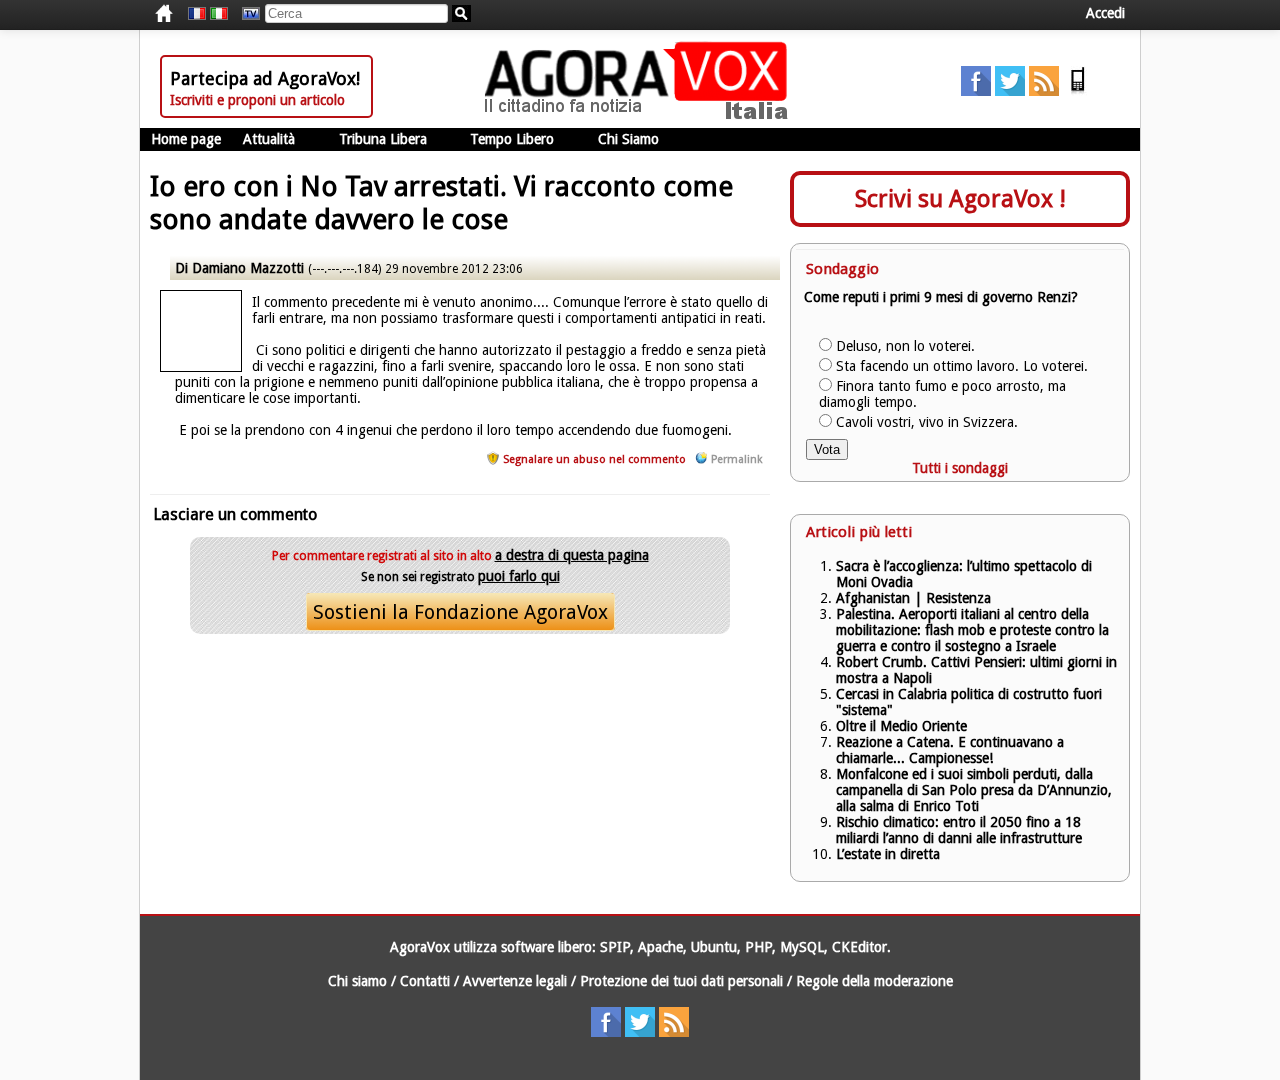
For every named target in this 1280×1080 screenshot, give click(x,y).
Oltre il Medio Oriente (901, 726)
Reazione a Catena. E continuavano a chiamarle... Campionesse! (950, 750)
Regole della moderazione (874, 981)
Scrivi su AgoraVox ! (960, 199)
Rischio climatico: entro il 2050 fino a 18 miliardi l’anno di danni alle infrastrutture (961, 830)
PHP (758, 947)
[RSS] (1044, 91)
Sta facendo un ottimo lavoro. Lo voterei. (962, 366)
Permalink (736, 459)
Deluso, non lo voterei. (905, 346)
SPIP (615, 947)
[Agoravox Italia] (219, 14)
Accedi (1105, 13)
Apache (660, 947)
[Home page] (641, 115)
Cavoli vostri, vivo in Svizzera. (927, 422)
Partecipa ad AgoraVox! (265, 78)
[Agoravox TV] (246, 14)
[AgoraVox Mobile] (1078, 91)
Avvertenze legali (515, 981)
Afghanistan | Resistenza (913, 598)
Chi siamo (357, 981)
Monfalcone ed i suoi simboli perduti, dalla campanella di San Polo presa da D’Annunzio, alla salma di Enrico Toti (974, 790)
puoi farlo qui (519, 576)
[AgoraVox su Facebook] (976, 91)
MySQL (802, 947)
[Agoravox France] (197, 14)
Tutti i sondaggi (960, 468)
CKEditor (859, 947)
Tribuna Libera (383, 139)
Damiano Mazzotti (250, 268)
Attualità (269, 139)
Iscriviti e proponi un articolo (257, 100)
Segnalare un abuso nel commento (594, 459)
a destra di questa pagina (572, 555)
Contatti (425, 981)
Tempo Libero (512, 139)
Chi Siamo (628, 139)
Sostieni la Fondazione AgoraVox (460, 612)
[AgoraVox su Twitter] (1010, 91)
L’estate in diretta (888, 854)
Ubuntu (714, 947)
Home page (186, 139)
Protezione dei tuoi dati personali (681, 981)
